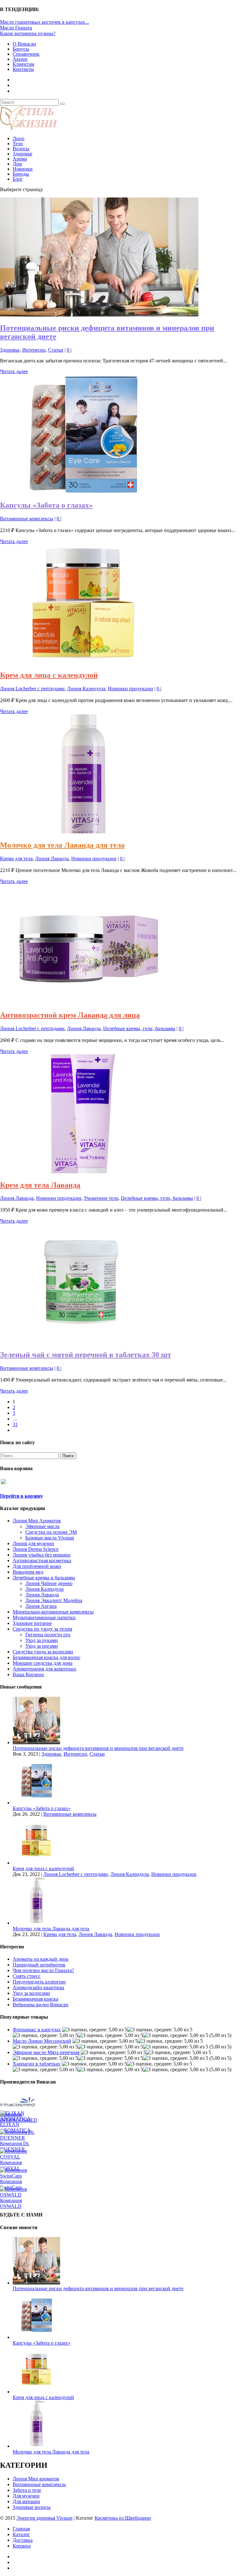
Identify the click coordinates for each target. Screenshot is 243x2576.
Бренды (21, 174)
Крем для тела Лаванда (40, 1185)
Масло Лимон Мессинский (42, 2041)
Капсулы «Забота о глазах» (46, 505)
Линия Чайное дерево (49, 1583)
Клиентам (23, 64)
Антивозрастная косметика (42, 1561)
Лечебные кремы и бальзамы (44, 1578)
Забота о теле (27, 2490)
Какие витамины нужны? (28, 33)
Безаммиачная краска (35, 1999)
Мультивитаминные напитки (44, 1617)
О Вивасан (24, 44)
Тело (18, 144)
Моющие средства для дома (43, 1663)
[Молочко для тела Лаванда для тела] (83, 832)
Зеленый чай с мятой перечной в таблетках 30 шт (86, 1355)
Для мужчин (26, 2496)
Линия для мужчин (33, 1543)
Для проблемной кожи (37, 1566)
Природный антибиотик (39, 1965)
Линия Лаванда (52, 859)
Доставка (23, 2540)
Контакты (23, 69)
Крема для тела (16, 859)
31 (15, 1424)
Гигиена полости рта (48, 1635)
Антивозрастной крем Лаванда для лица (70, 1015)
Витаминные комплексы (27, 519)
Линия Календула (86, 689)
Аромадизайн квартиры (38, 1987)
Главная (21, 2529)
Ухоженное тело (101, 1198)
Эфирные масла (42, 1526)
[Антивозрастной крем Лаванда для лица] (83, 1002)
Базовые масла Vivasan (50, 1538)
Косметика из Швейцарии (123, 2518)
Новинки (23, 169)
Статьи (56, 350)
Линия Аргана (41, 1606)
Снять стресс (27, 1976)
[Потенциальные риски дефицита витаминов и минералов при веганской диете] (99, 315)
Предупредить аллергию (39, 1982)
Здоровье (22, 154)
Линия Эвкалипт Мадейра (54, 1600)
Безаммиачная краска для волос (47, 1657)
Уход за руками (42, 1640)
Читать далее (14, 371)
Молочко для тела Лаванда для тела (62, 845)
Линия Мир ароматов (36, 2479)
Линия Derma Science (36, 1549)
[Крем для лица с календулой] (83, 662)
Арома (20, 159)
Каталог (21, 2534)
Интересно (34, 350)
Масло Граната (16, 28)
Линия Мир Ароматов (37, 1521)
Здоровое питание (32, 1623)
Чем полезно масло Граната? (43, 1970)
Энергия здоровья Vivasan (44, 2518)
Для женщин (26, 2501)
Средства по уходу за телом (42, 1629)
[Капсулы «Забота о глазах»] (83, 492)
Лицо (19, 138)
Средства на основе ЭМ (51, 1532)
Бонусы (21, 49)
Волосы (21, 149)
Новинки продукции (131, 689)
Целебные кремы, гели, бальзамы (139, 1028)
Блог (18, 179)
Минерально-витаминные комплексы (53, 1612)
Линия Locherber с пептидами (32, 689)
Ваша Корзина (28, 1674)
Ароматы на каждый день (40, 1959)
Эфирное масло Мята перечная (46, 2052)
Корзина (22, 2546)
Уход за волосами (31, 1993)
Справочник (26, 54)
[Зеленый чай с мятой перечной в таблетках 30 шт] (81, 1341)
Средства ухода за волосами (43, 1652)
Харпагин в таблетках (37, 2064)
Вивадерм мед (28, 1572)
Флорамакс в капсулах (37, 2030)
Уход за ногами (42, 1646)
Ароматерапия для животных (44, 1669)
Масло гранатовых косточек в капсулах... (44, 22)
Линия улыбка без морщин (42, 1555)
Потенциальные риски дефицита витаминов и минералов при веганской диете (98, 1748)
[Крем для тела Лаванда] (83, 1172)
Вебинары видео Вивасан (40, 2005)
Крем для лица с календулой (49, 675)
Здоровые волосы (32, 2507)
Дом (17, 164)
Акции (20, 59)
